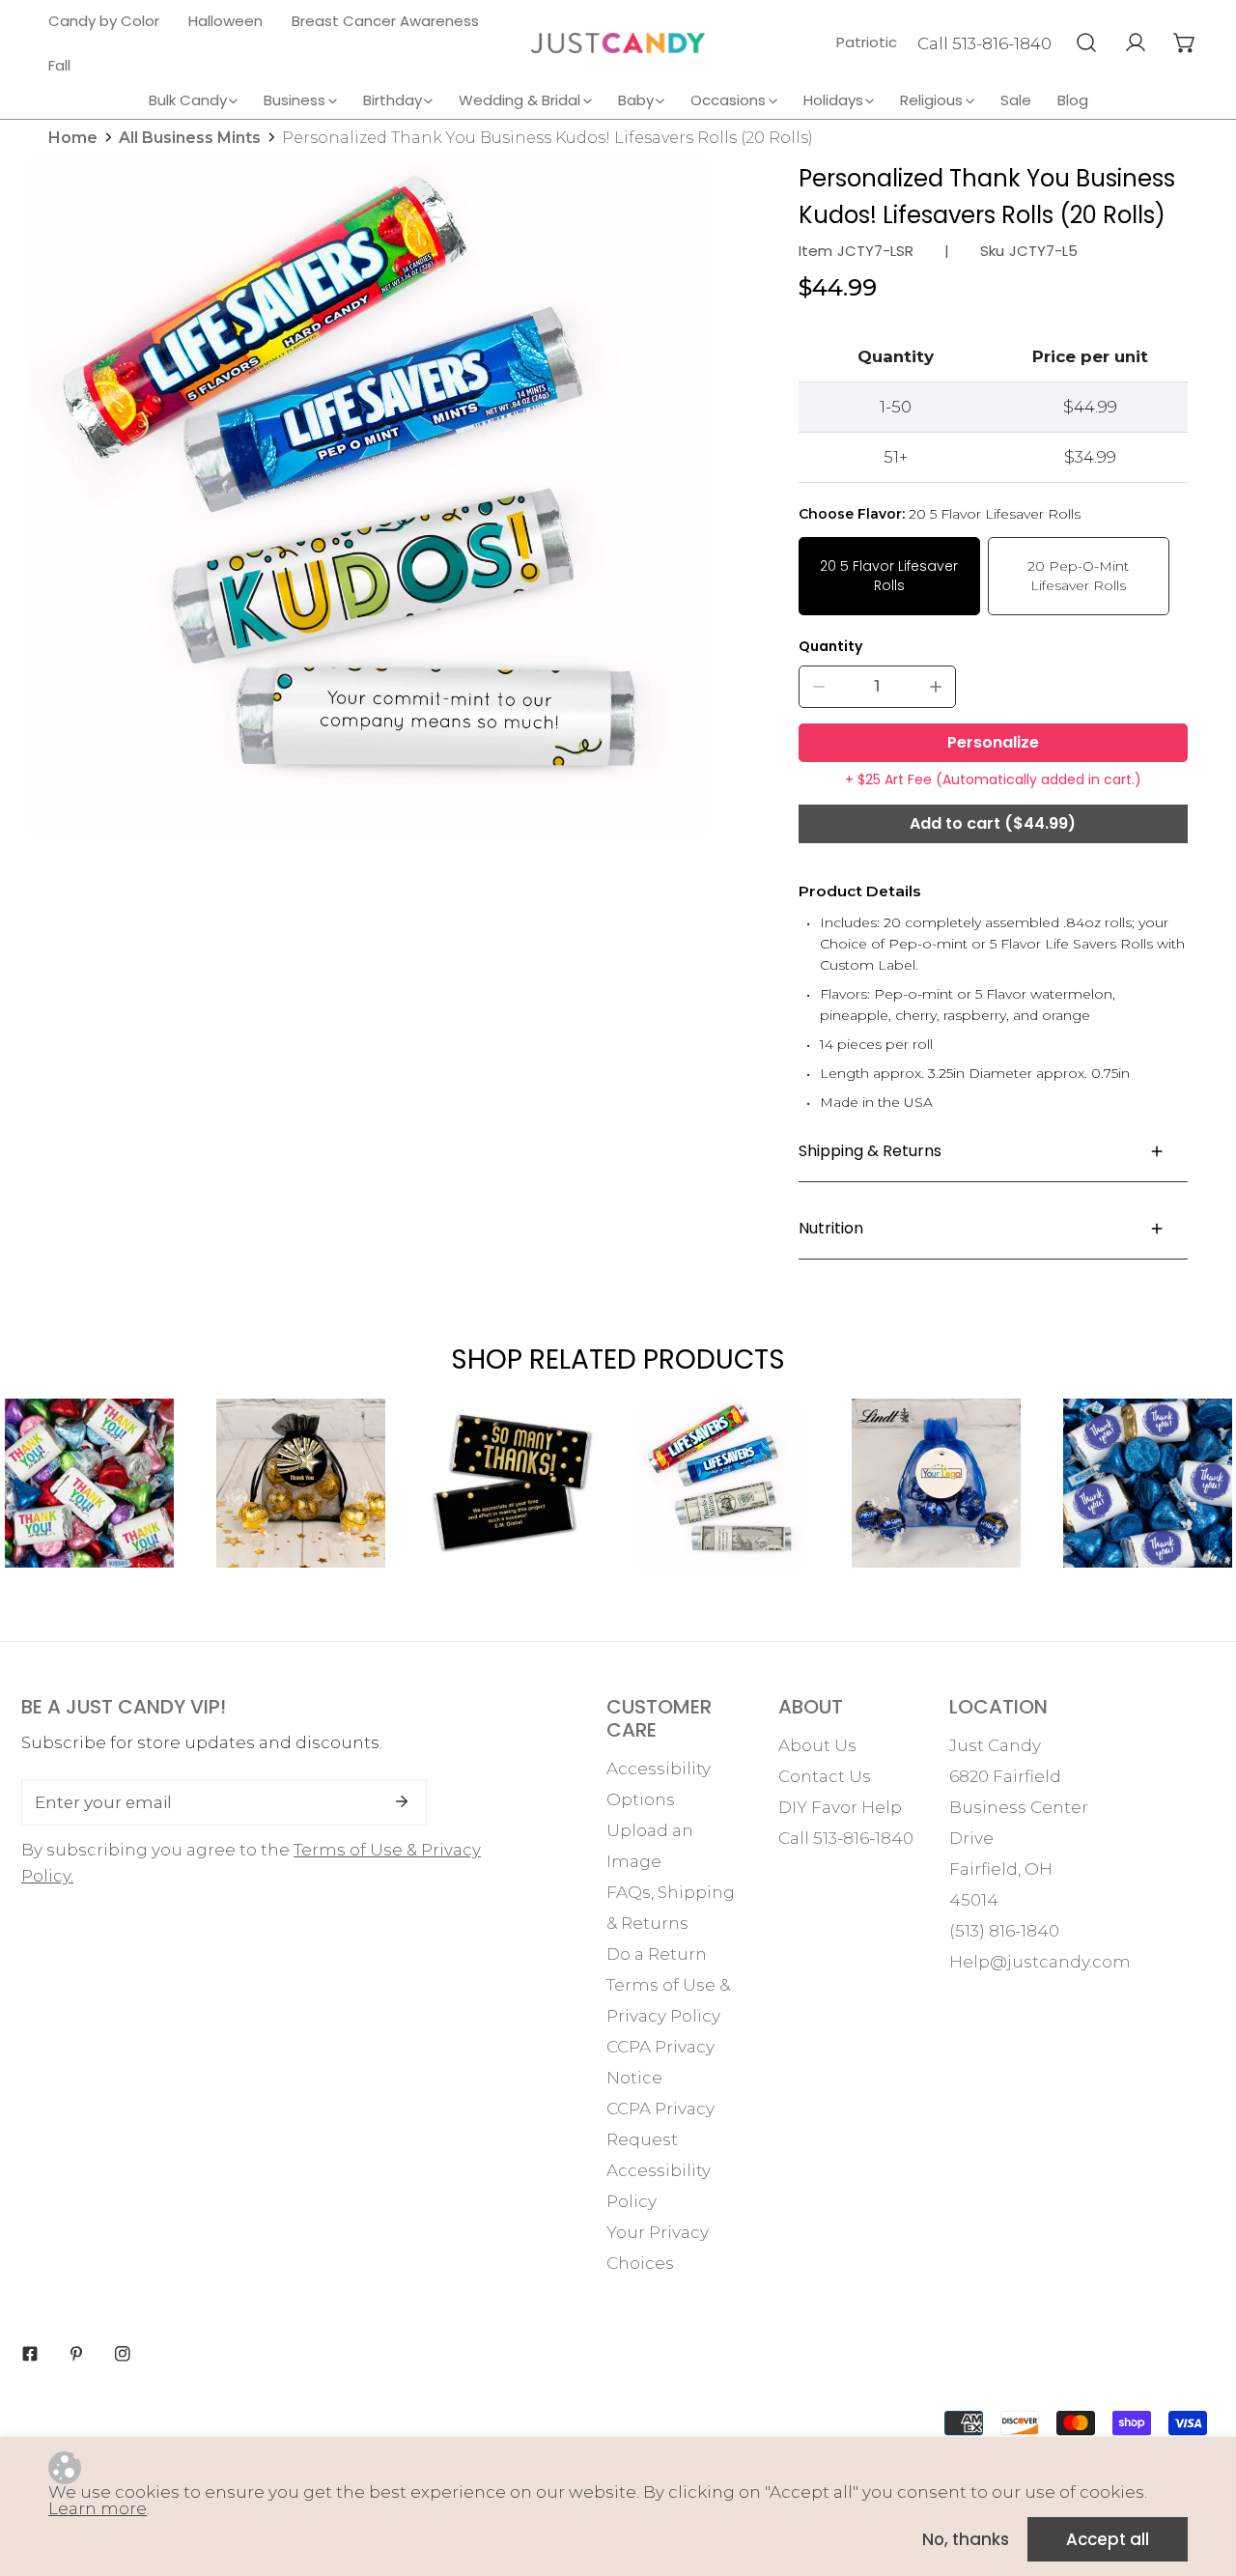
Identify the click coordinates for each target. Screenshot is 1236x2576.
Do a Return (657, 1954)
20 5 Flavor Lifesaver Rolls (889, 576)
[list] (367, 497)
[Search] (1086, 42)
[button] (1184, 42)
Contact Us (825, 1776)
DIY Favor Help (840, 1807)
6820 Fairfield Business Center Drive (1019, 1807)
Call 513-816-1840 (984, 43)
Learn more (98, 2508)
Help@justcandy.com (1040, 1962)
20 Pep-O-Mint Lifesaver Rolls (1078, 576)
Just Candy (995, 1745)
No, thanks (966, 2539)
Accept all (1108, 2539)
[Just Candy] (618, 43)
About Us (817, 1745)
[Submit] (402, 1801)
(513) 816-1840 (1004, 1931)
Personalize (993, 742)
